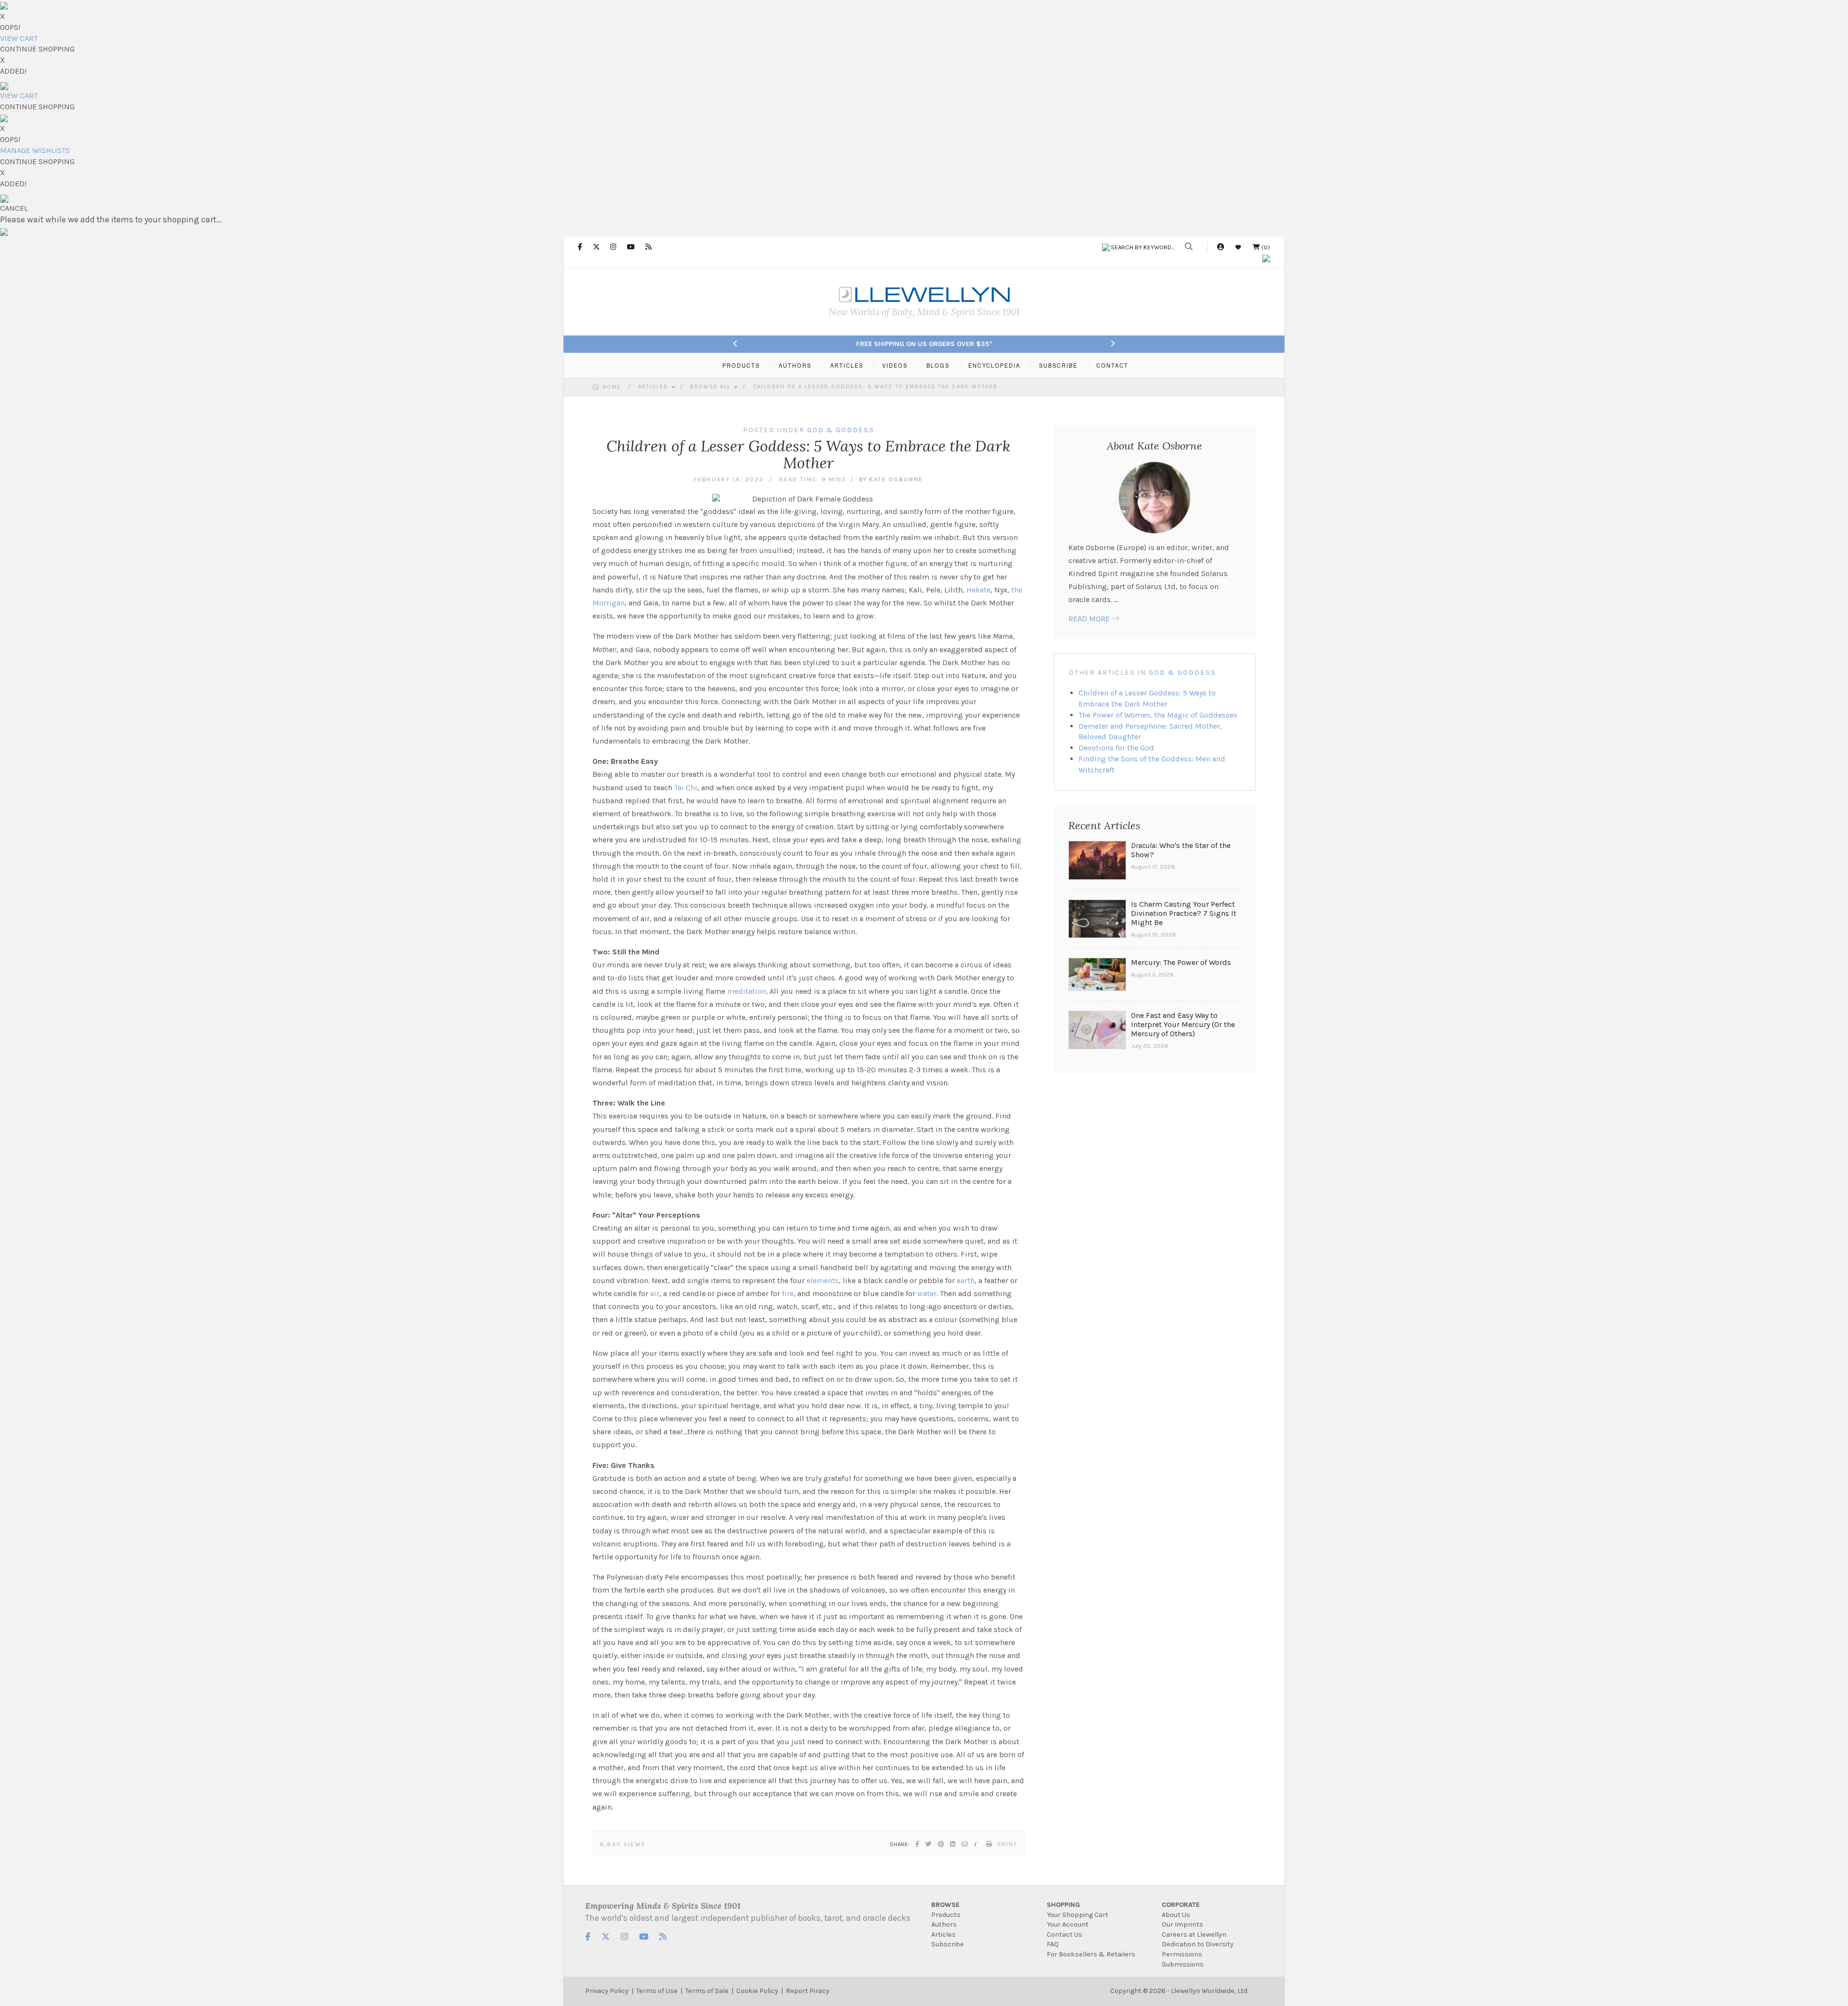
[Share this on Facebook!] (918, 1844)
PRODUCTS (741, 365)
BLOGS (938, 365)
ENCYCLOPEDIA (994, 365)
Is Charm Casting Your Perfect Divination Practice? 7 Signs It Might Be (1184, 913)
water (927, 1293)
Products (946, 1915)
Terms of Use (657, 1991)
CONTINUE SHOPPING (37, 49)
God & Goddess (1182, 673)
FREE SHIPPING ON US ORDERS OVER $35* (924, 344)
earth (966, 1280)
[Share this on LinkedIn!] (953, 1844)
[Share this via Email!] (965, 1844)
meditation (747, 991)
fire (788, 1293)
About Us (1176, 1915)
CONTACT (1112, 365)
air (655, 1293)
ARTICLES (847, 365)
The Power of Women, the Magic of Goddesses (1158, 715)
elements (823, 1280)
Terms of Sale (707, 1991)
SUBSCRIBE (1058, 365)
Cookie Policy (757, 1991)
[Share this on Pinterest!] (941, 1844)
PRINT (1008, 1844)
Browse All (712, 387)
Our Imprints (1182, 1924)
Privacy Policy (607, 1991)
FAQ (1053, 1944)
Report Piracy (808, 1991)
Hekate (978, 590)
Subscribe (948, 1944)
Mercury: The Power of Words (1181, 962)
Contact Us (1065, 1935)
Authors (944, 1924)
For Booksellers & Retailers (1091, 1954)
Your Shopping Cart (1078, 1915)
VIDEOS (895, 365)
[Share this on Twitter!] (929, 1844)
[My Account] (1220, 247)
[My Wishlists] (1238, 247)
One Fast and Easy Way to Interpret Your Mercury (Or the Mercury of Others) (1183, 1024)
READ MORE (1089, 619)
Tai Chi (686, 788)
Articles (654, 387)
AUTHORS (795, 365)
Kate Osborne (896, 479)
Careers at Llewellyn (1194, 1935)
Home (612, 387)
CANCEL (14, 208)
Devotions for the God (1116, 748)
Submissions (1183, 1964)
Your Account (1068, 1924)
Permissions (1182, 1954)
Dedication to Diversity (1198, 1944)
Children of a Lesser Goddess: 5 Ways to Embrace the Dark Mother (875, 387)
